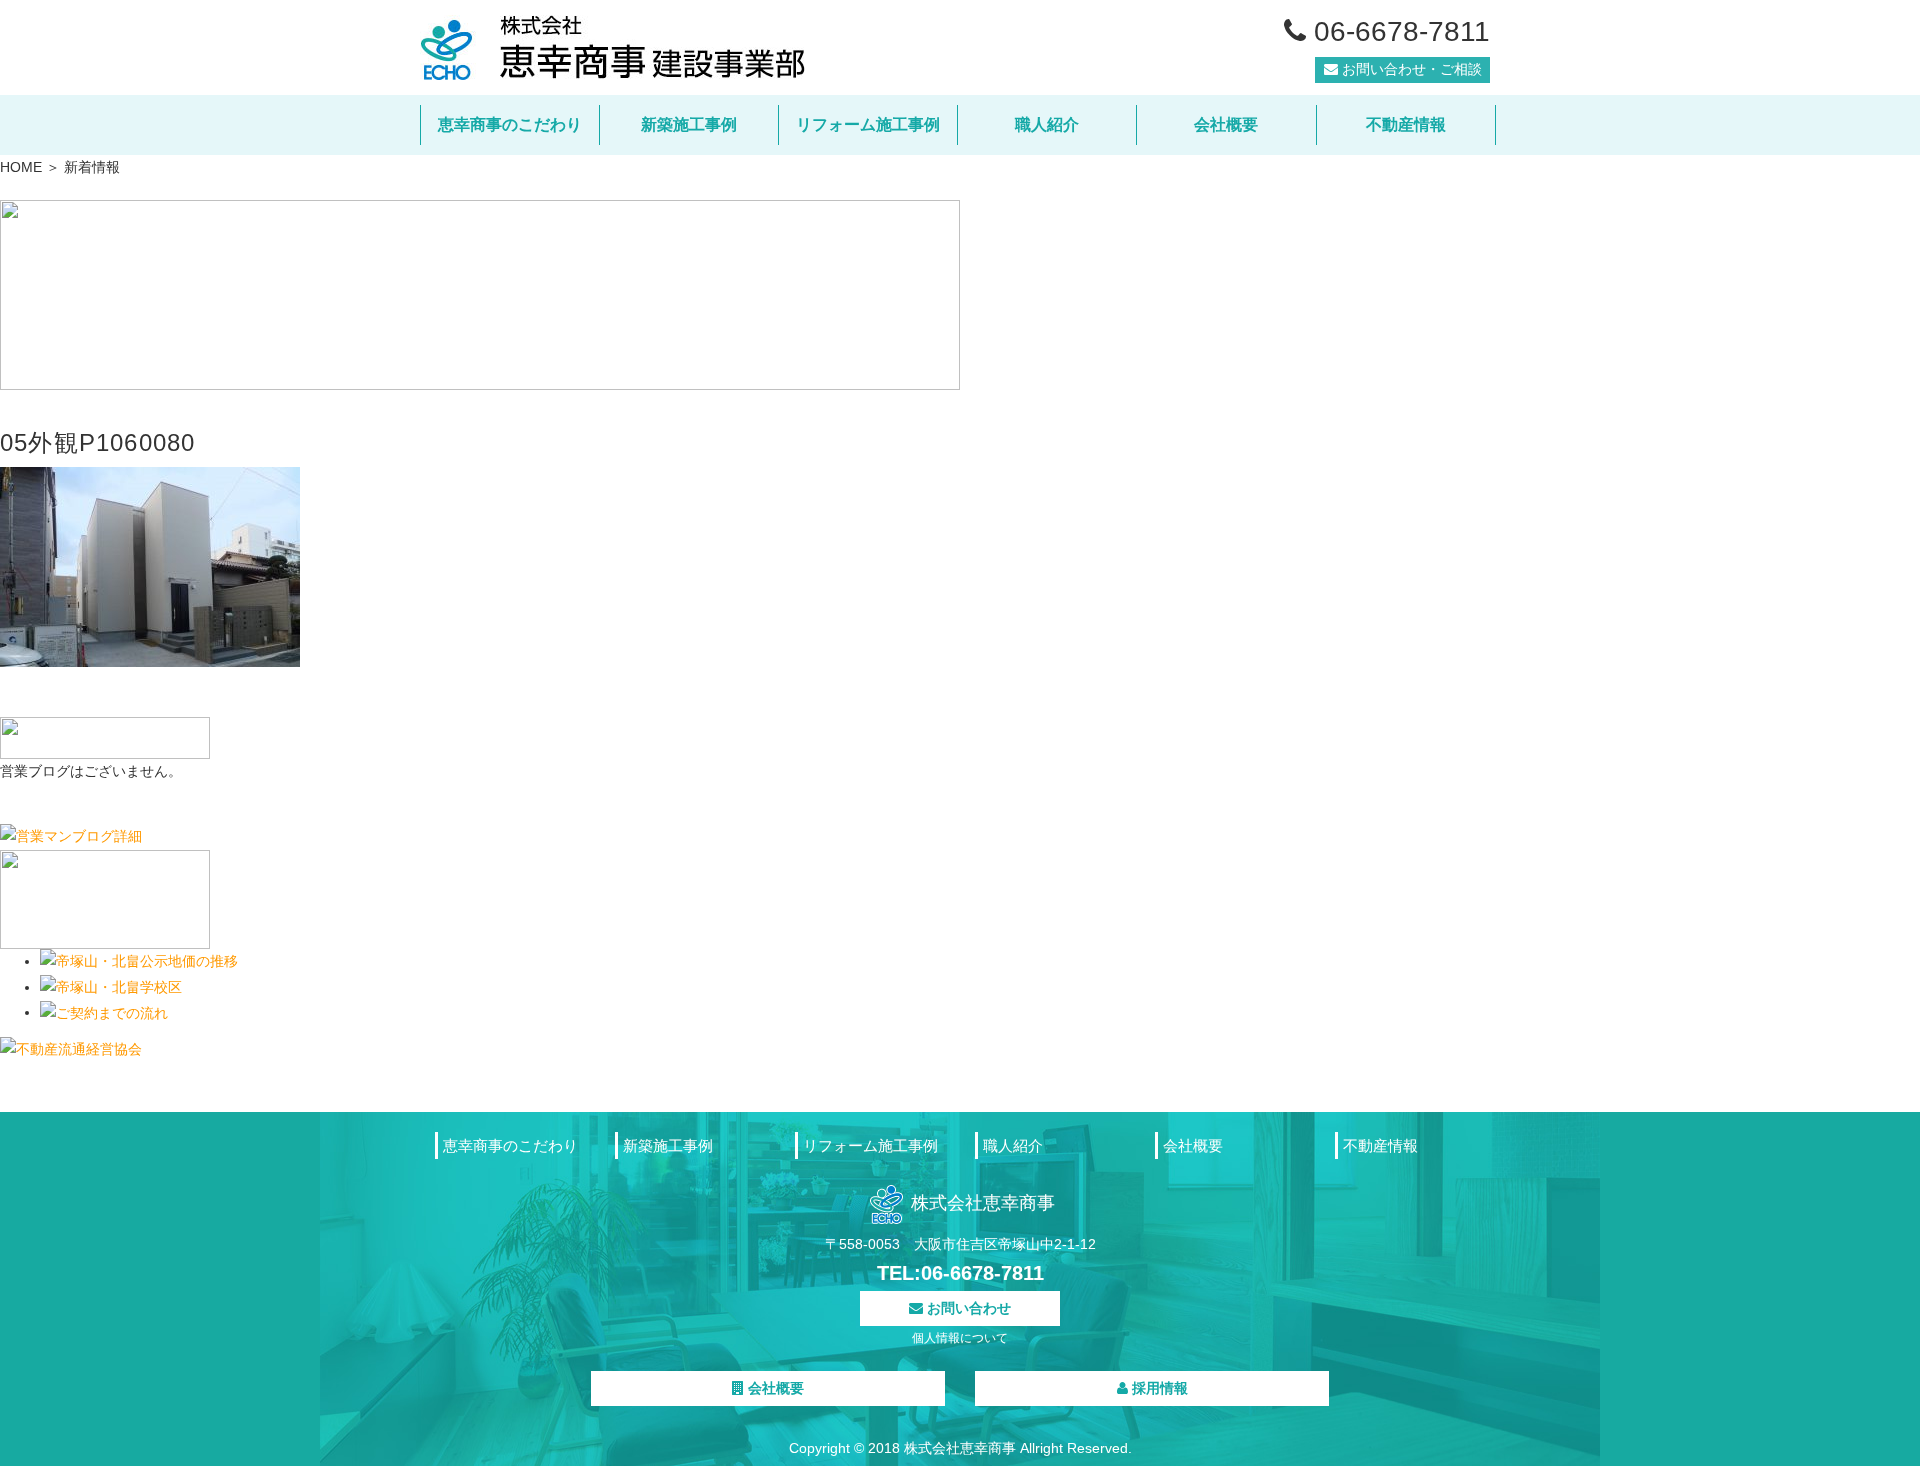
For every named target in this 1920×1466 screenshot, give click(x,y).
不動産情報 (1406, 124)
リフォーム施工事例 (868, 124)
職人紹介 (1047, 124)
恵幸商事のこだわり (510, 124)
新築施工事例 (689, 124)
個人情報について (960, 1338)
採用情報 (1158, 1388)
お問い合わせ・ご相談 (1410, 69)
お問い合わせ (967, 1308)
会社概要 (1226, 124)
